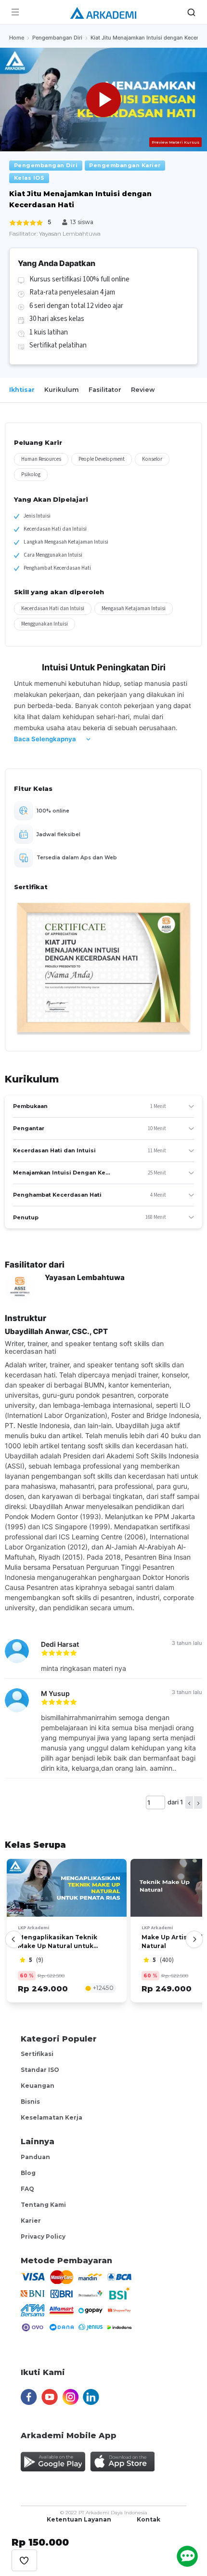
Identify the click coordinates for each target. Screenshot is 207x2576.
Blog (28, 2173)
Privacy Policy (43, 2236)
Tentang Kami (43, 2205)
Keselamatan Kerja (52, 2117)
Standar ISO (40, 2070)
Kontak (149, 2519)
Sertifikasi (37, 2054)
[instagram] (70, 2393)
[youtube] (49, 2393)
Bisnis (30, 2102)
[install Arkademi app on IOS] (122, 2457)
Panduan (35, 2157)
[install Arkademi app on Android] (53, 2457)
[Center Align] (24, 2560)
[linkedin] (91, 2393)
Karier (31, 2221)
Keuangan (38, 2086)
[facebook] (29, 2393)
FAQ (27, 2189)
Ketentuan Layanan (79, 2519)
